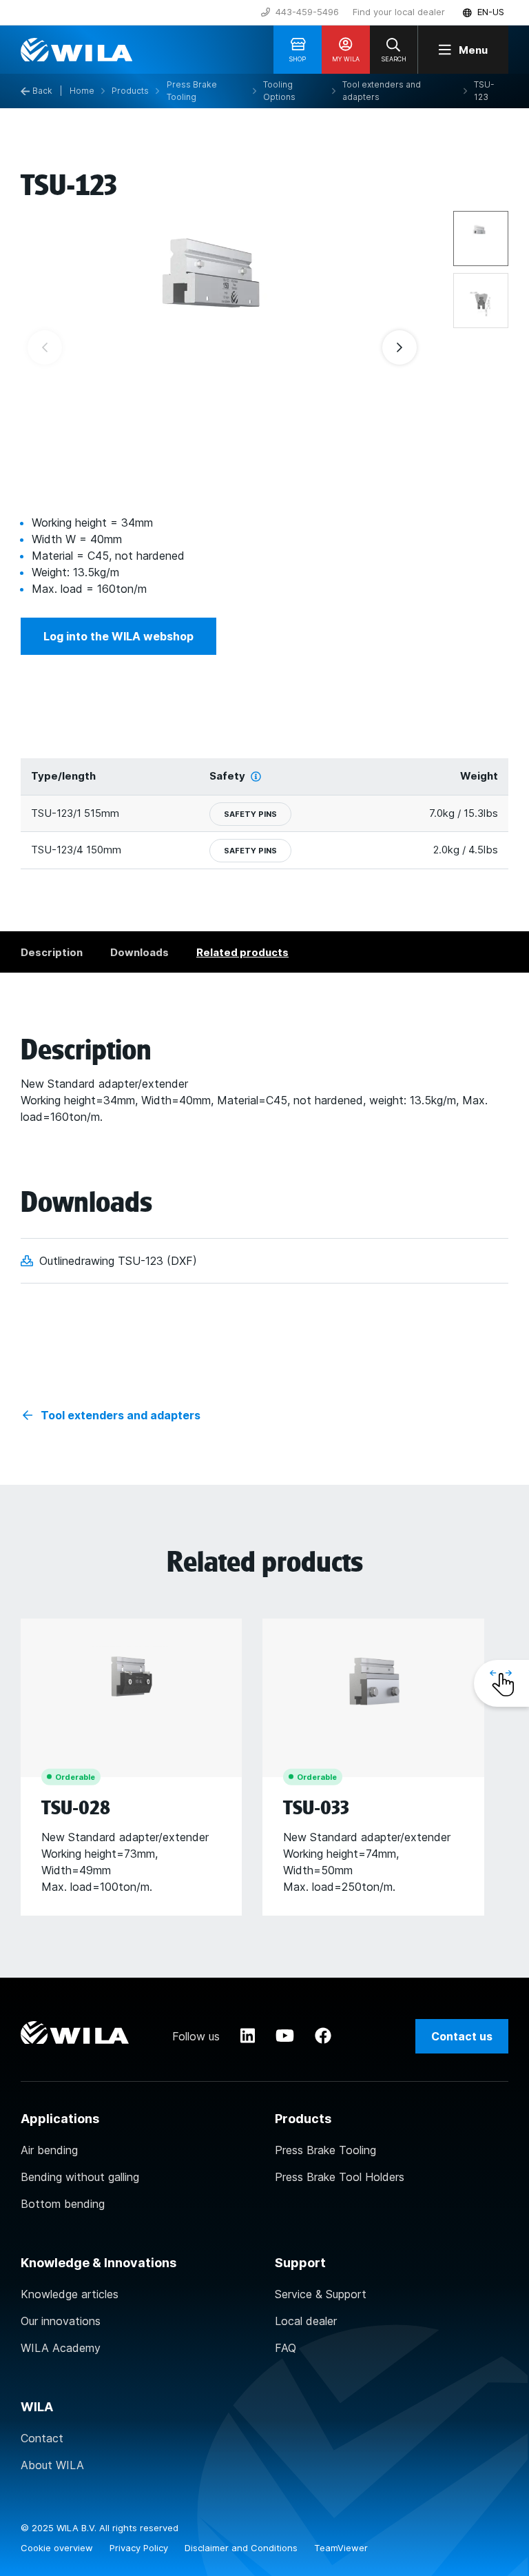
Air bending (49, 2150)
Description (52, 952)
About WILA (52, 2465)
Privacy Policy (140, 2548)
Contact (42, 2438)
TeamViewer (341, 2548)
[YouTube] (285, 2036)
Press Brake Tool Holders (340, 2177)
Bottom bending (63, 2204)
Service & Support (321, 2294)
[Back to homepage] (76, 50)
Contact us (462, 2036)
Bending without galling (80, 2177)
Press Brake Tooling (325, 2150)
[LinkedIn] (248, 2036)
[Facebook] (323, 2036)
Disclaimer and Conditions (242, 2548)
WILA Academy (61, 2348)
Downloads (139, 952)
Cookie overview (58, 2548)
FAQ (286, 2348)
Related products (242, 952)
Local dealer (306, 2321)
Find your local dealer (399, 12)
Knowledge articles (70, 2294)
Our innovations (61, 2321)
